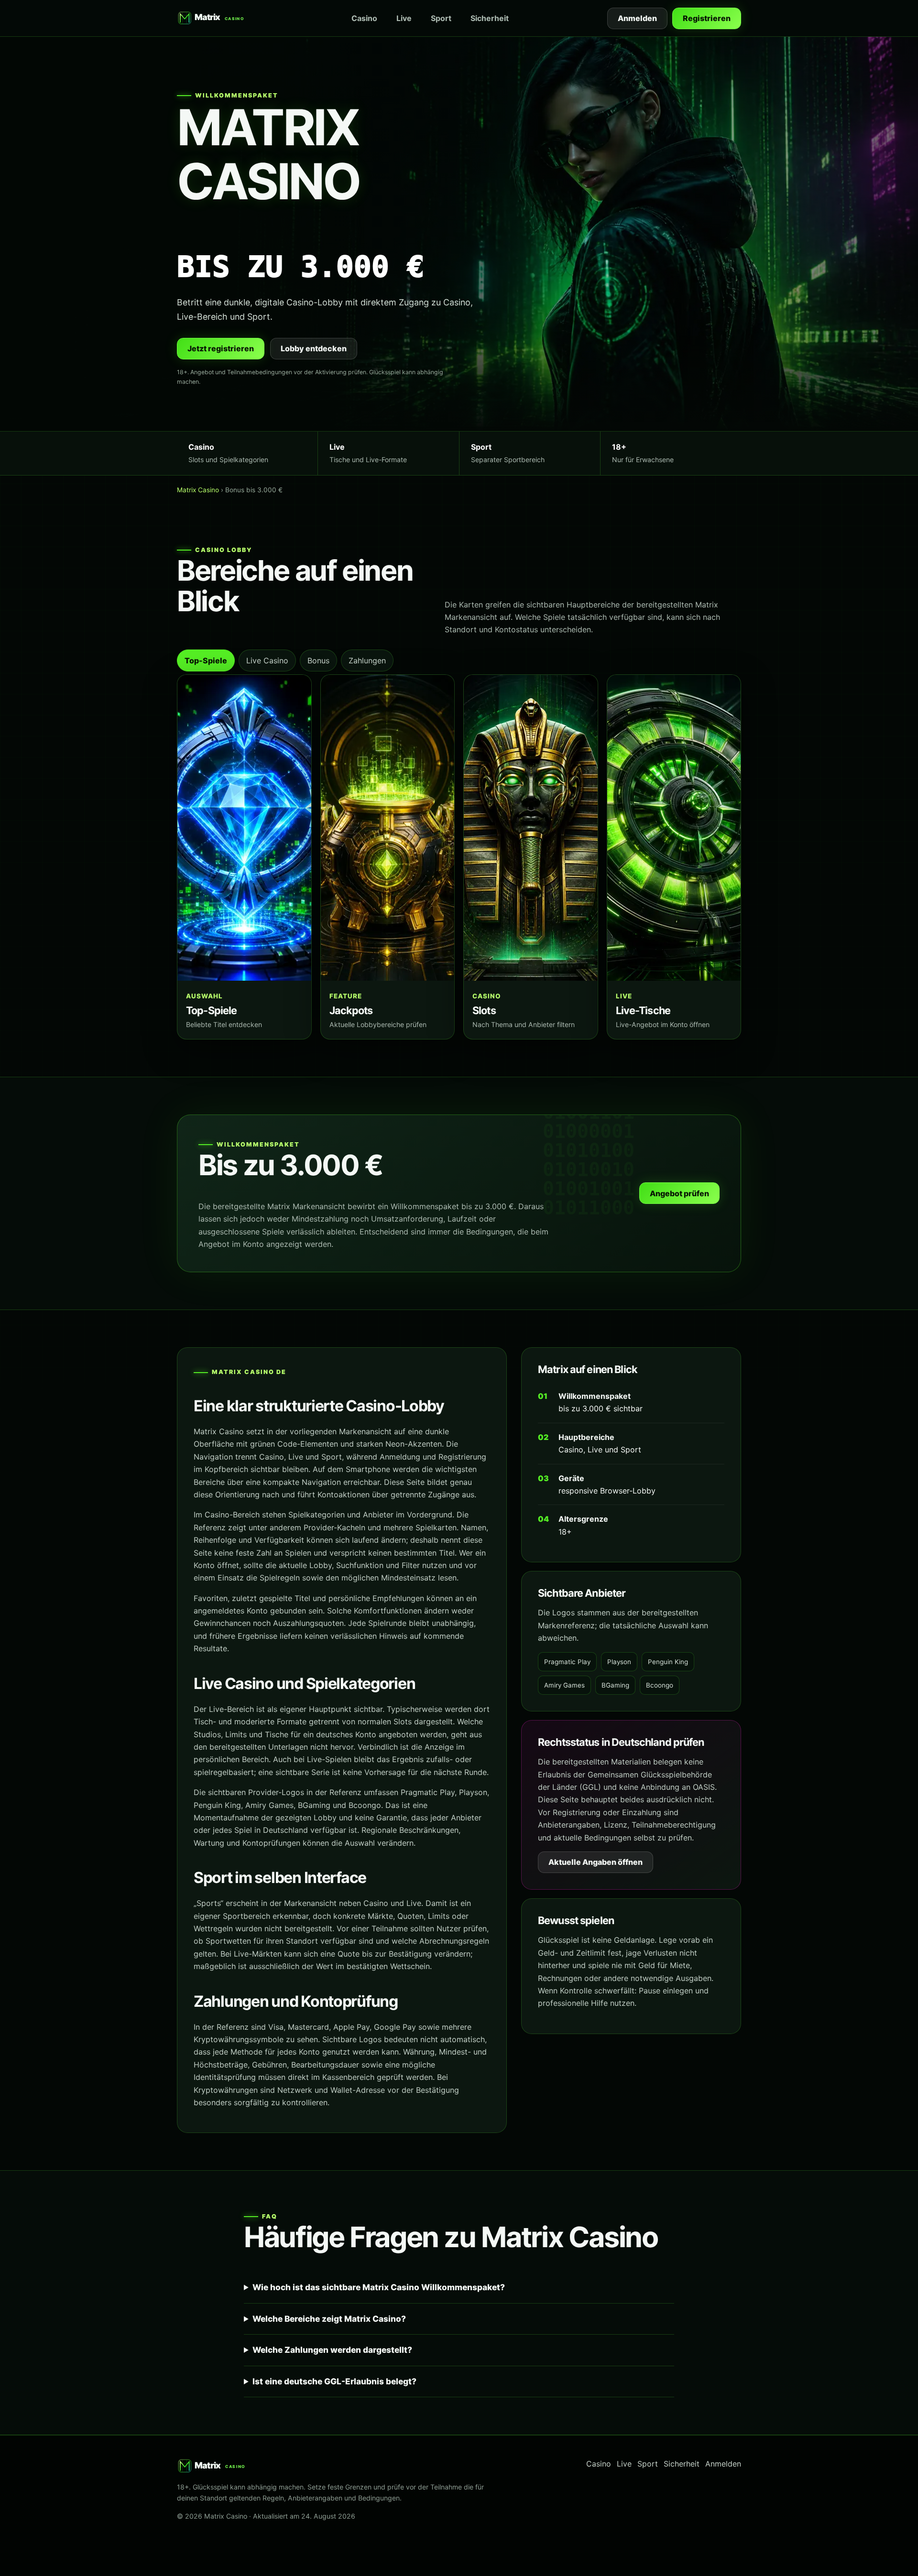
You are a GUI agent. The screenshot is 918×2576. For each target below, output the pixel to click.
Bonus (318, 660)
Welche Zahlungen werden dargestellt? (332, 2350)
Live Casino (267, 660)
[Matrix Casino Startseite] (215, 18)
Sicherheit (490, 18)
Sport (441, 18)
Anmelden (637, 18)
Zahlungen (367, 660)
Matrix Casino (198, 490)
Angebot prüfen (679, 1193)
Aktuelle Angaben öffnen (596, 1862)
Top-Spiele (206, 660)
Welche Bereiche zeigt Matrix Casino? (329, 2319)
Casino (364, 18)
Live (404, 18)
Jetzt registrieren (221, 348)
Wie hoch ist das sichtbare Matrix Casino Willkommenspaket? (379, 2287)
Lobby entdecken (314, 348)
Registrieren (707, 18)
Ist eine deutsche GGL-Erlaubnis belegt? (334, 2381)
